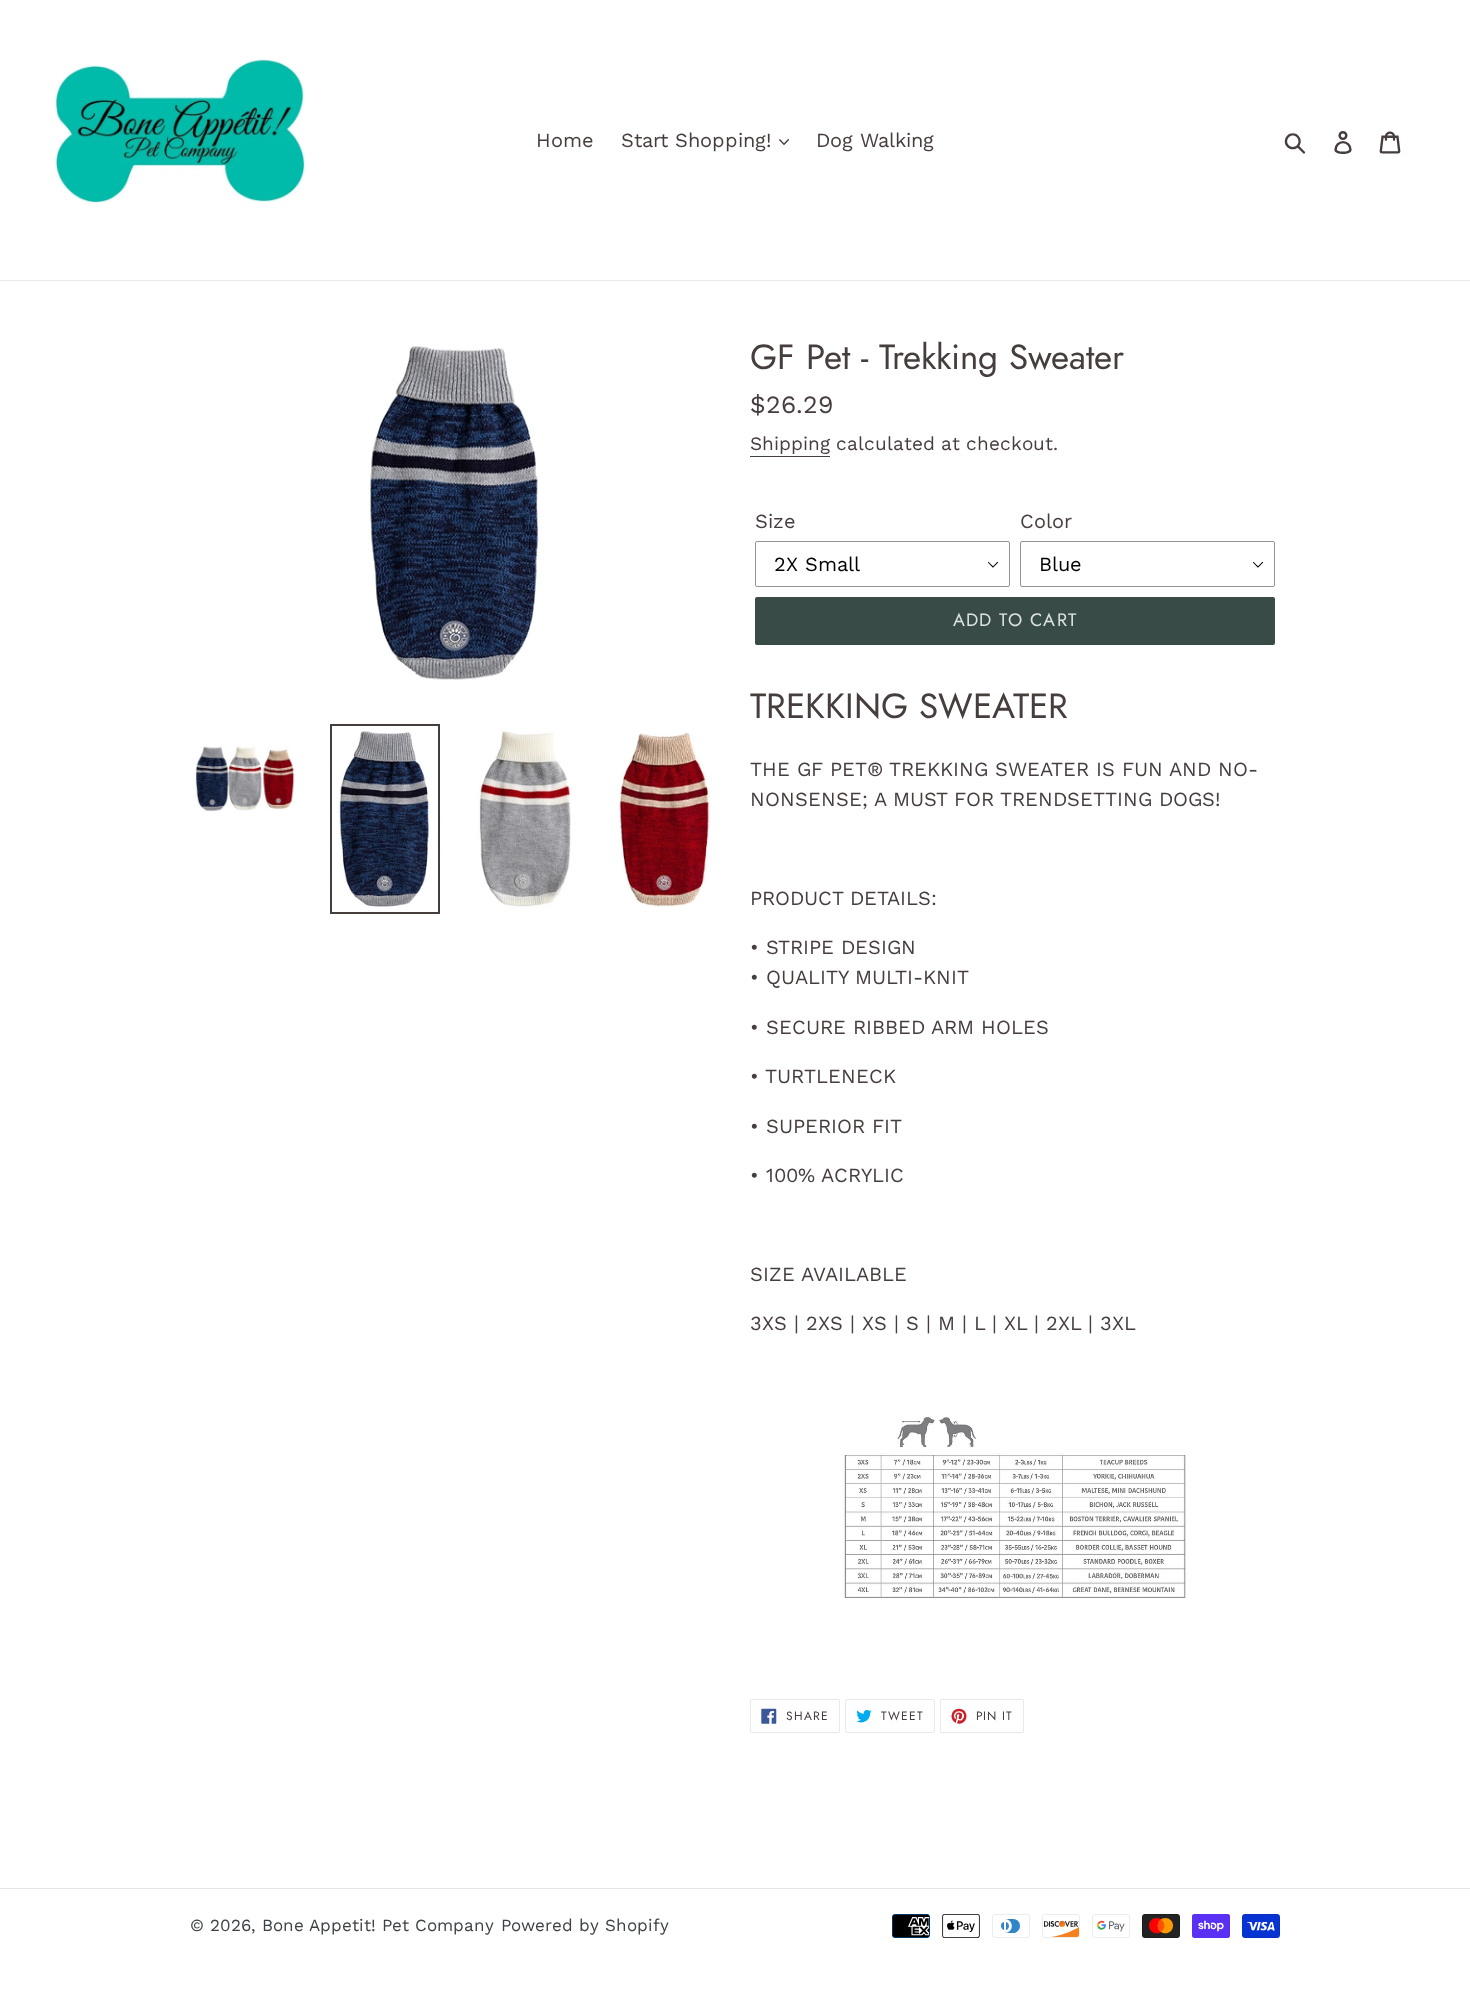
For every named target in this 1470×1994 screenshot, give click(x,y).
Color (1046, 521)
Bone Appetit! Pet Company (378, 1925)
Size (775, 521)
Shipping (790, 443)
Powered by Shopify (585, 1925)
